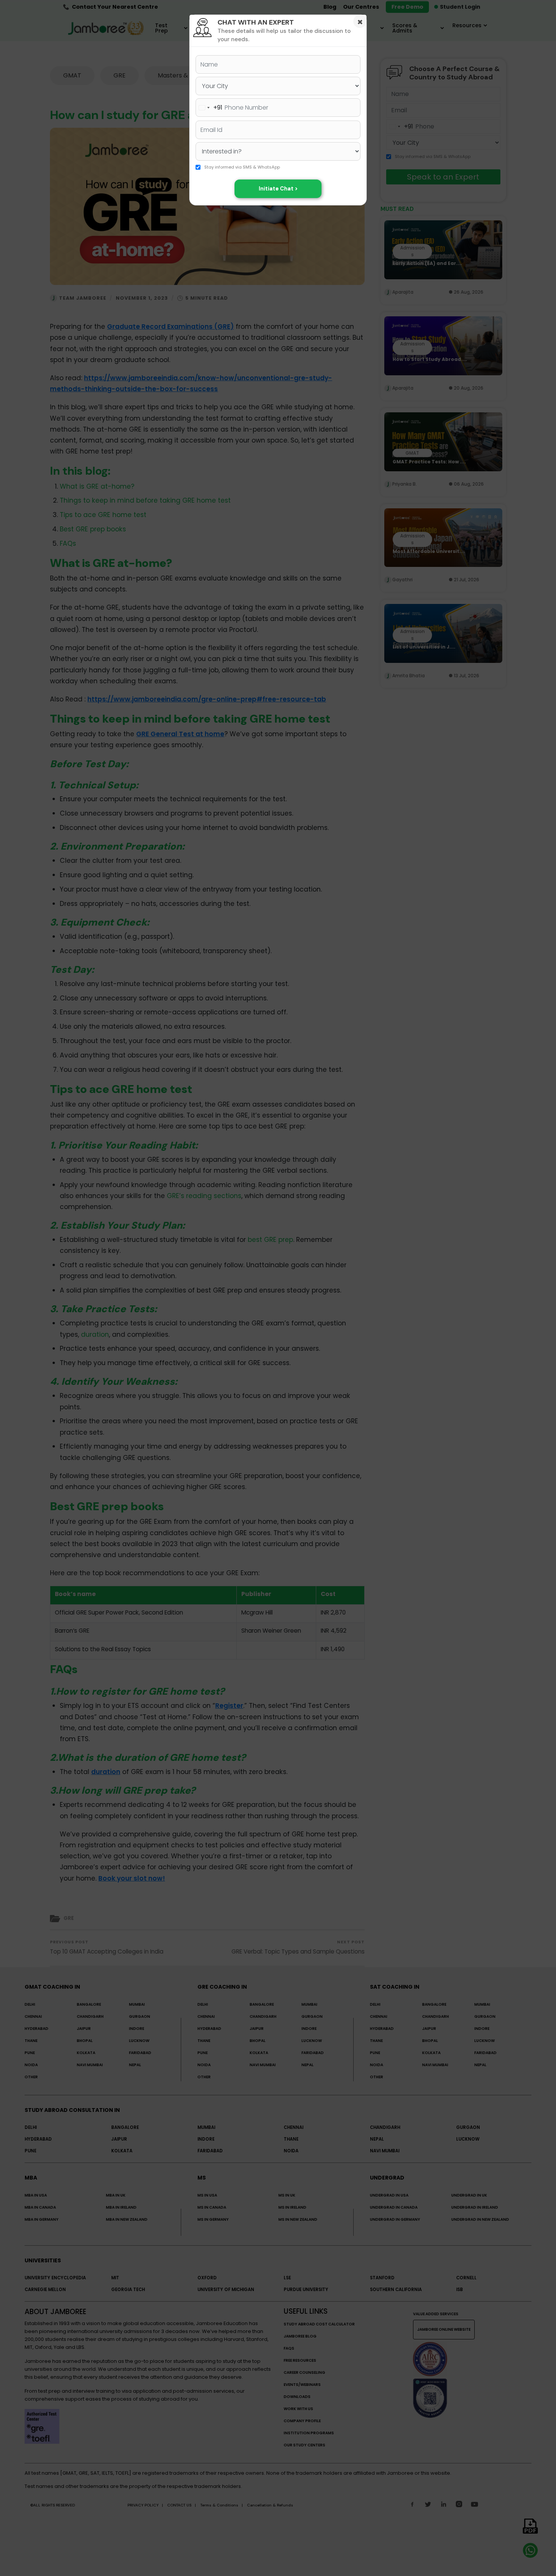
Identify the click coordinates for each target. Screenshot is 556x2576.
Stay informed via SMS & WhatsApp (242, 167)
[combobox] (209, 108)
